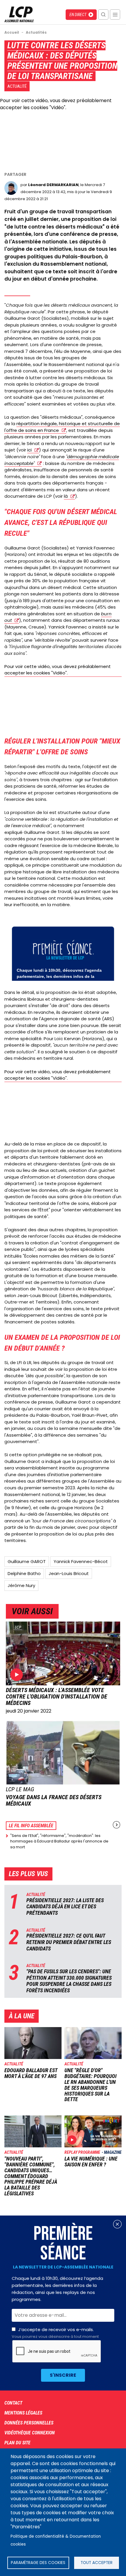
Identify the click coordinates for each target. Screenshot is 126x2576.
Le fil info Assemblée (31, 1826)
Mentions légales (23, 2413)
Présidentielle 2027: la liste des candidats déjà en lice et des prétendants (65, 1907)
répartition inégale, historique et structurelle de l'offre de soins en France (62, 427)
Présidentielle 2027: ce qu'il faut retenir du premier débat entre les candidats (69, 1942)
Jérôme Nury (21, 1585)
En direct (78, 15)
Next (116, 1825)
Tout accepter (97, 2563)
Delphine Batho (24, 1573)
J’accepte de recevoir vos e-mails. (55, 2333)
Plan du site (17, 2443)
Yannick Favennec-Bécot (81, 1561)
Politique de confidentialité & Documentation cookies (56, 2540)
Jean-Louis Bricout (69, 1573)
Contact (13, 2403)
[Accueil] (19, 21)
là (66, 496)
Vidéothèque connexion (30, 2433)
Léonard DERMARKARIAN (53, 185)
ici (29, 450)
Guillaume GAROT (27, 1561)
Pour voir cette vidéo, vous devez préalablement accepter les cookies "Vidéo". (56, 104)
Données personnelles (29, 2423)
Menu (115, 14)
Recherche (103, 14)
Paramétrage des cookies (38, 2563)
